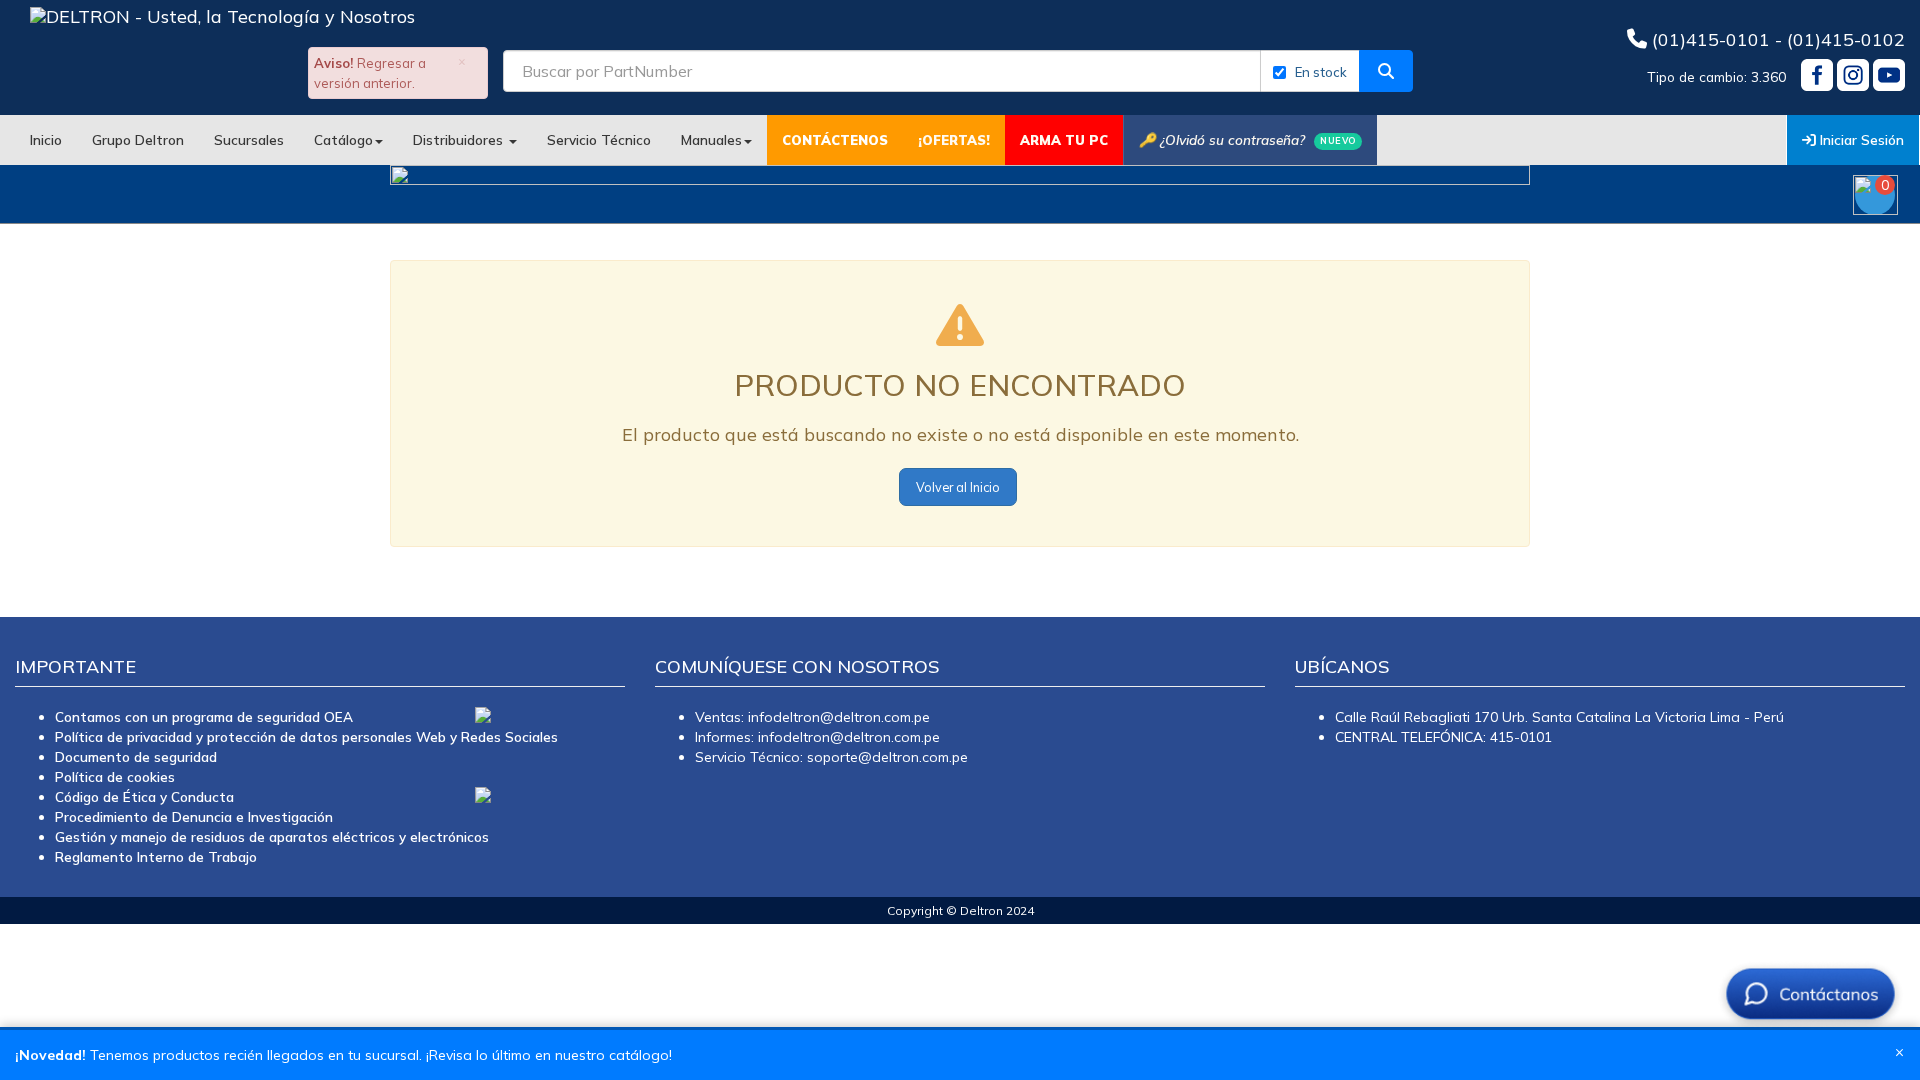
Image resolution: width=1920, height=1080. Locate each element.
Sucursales (249, 139)
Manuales (711, 139)
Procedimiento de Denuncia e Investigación (194, 816)
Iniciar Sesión (1860, 139)
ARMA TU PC (1064, 140)
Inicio (46, 139)
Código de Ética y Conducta (144, 796)
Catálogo (343, 139)
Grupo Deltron (138, 139)
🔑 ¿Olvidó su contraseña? (1247, 139)
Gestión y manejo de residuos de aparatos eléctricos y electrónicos (272, 836)
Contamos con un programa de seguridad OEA (204, 716)
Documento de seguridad (136, 756)
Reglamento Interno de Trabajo (156, 856)
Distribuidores (460, 139)
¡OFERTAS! (954, 140)
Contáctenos (835, 140)
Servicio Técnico (599, 139)
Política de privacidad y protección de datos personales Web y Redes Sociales (306, 736)
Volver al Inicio (958, 487)
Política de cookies (115, 776)
